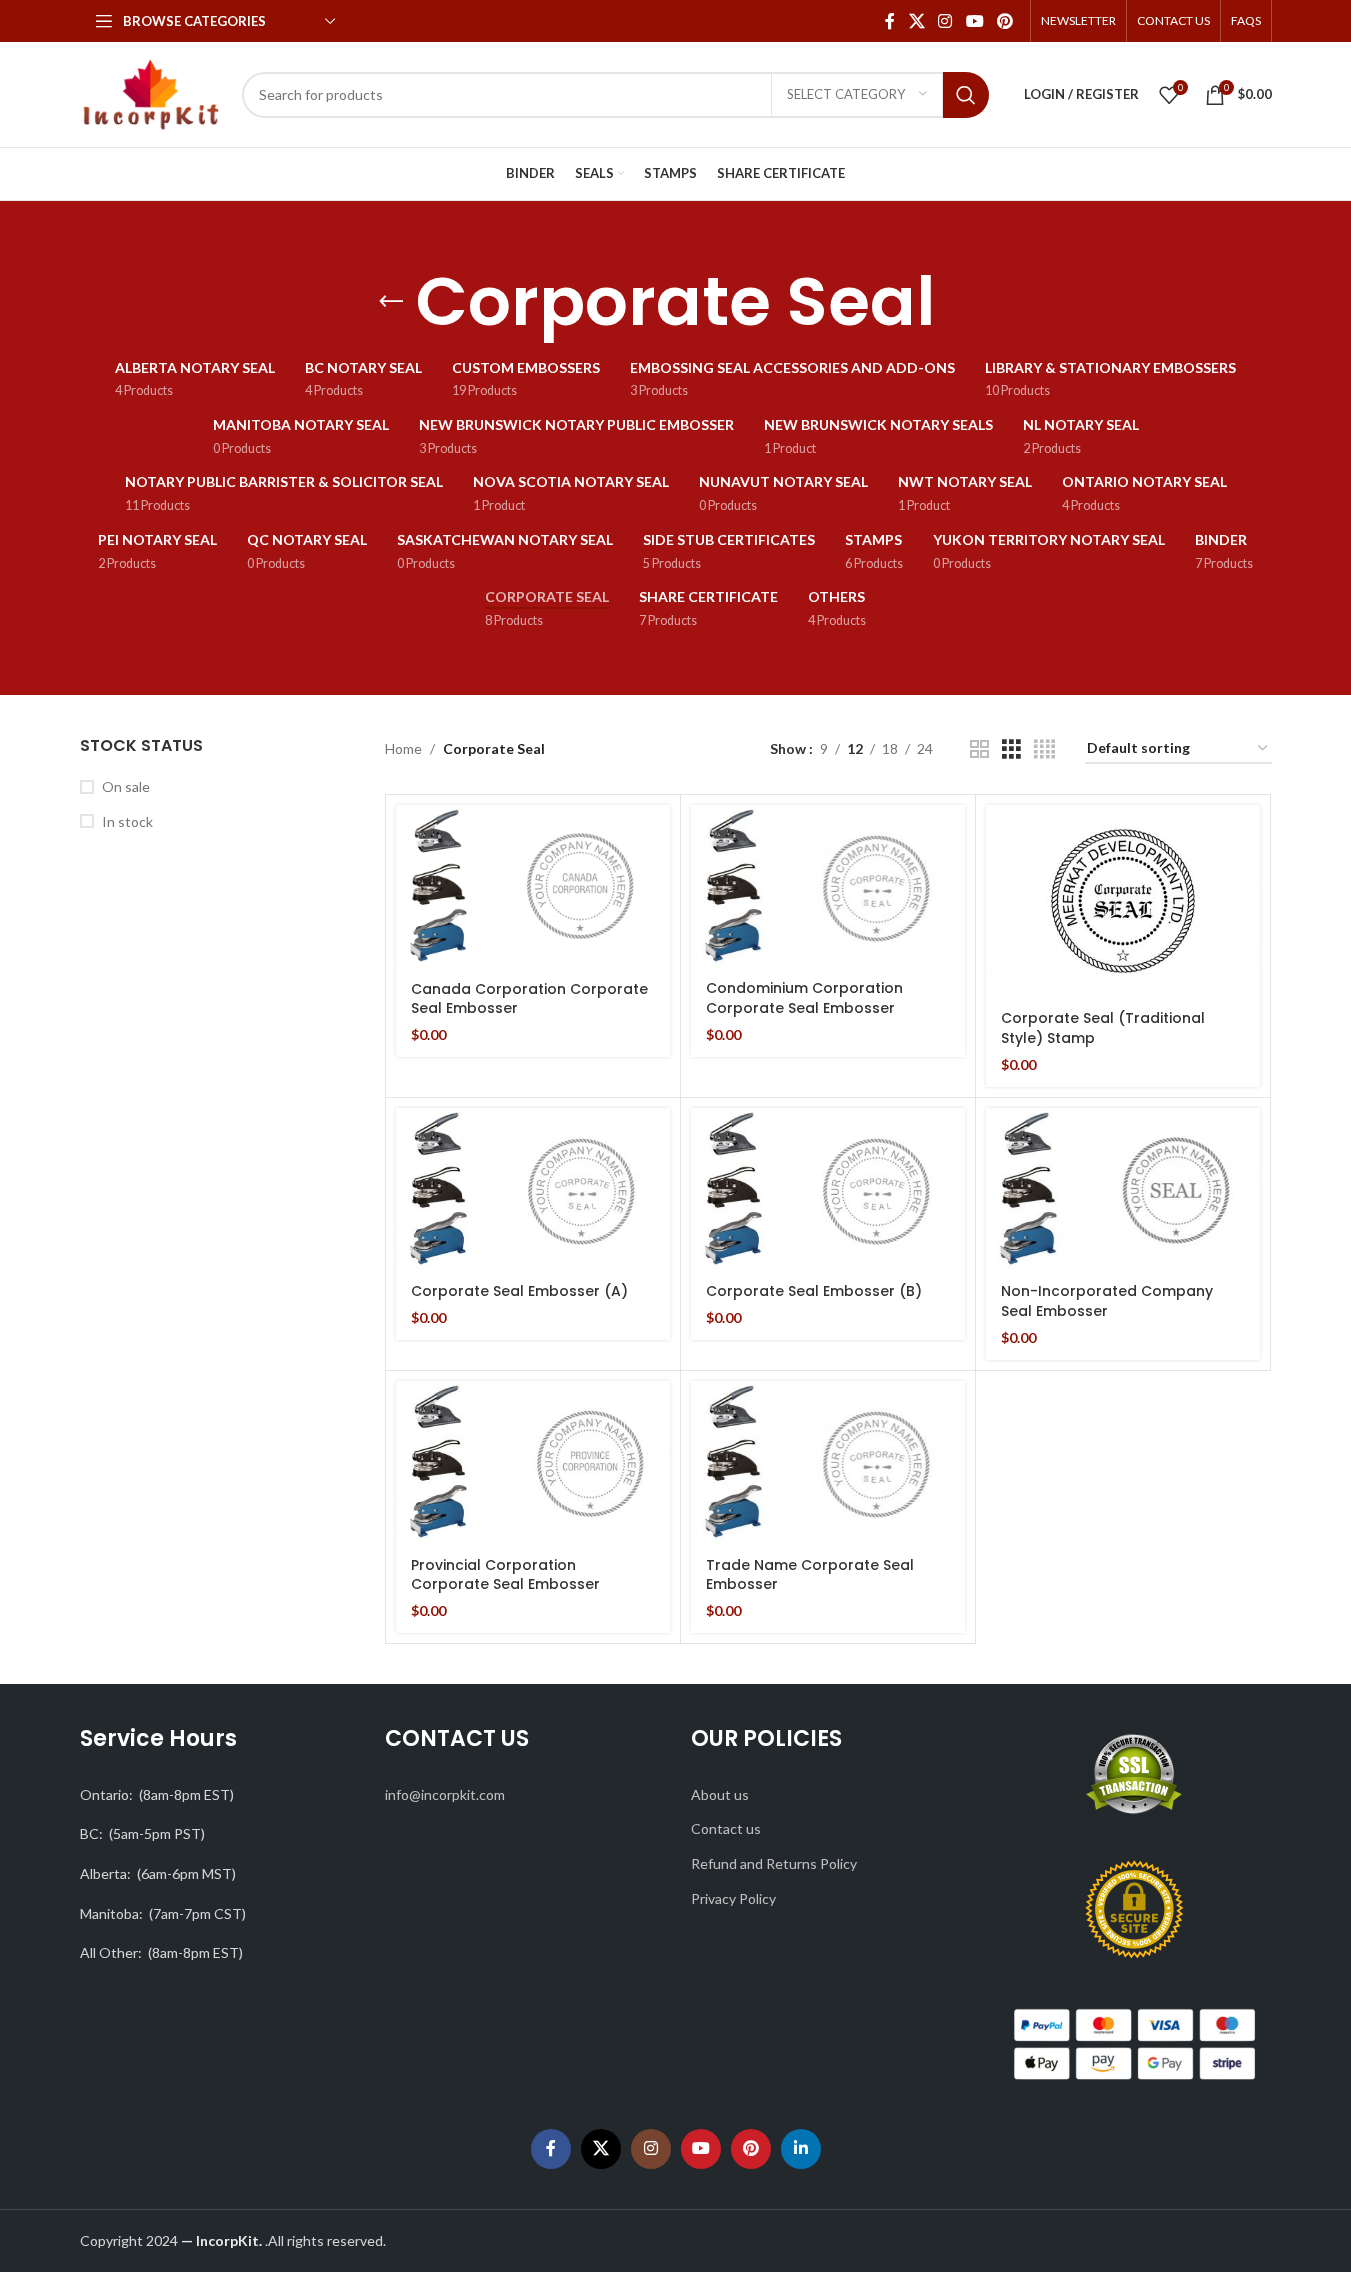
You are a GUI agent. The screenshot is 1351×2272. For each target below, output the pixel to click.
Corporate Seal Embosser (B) (814, 1291)
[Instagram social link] (945, 21)
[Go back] (391, 302)
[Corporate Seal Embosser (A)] (533, 1189)
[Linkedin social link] (801, 2149)
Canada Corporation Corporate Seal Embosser (529, 999)
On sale (126, 786)
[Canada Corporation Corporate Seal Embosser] (533, 886)
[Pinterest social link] (1004, 21)
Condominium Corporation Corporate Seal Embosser (804, 998)
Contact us (726, 1828)
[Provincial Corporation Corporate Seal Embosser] (533, 1462)
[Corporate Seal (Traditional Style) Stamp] (1123, 901)
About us (720, 1794)
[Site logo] (151, 92)
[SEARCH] (966, 95)
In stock (127, 821)
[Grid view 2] (979, 749)
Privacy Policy (733, 1898)
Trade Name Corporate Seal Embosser (810, 1575)
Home (403, 748)
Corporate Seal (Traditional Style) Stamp (1103, 1028)
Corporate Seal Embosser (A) (519, 1291)
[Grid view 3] (1011, 749)
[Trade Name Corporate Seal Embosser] (828, 1462)
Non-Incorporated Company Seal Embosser (1107, 1301)
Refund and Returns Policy (774, 1863)
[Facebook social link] (890, 21)
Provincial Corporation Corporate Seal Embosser (505, 1575)
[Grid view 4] (1044, 749)
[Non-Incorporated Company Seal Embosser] (1123, 1189)
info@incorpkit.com (445, 1794)
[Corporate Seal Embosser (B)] (828, 1189)
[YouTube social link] (974, 21)
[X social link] (916, 21)
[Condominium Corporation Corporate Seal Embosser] (828, 886)
